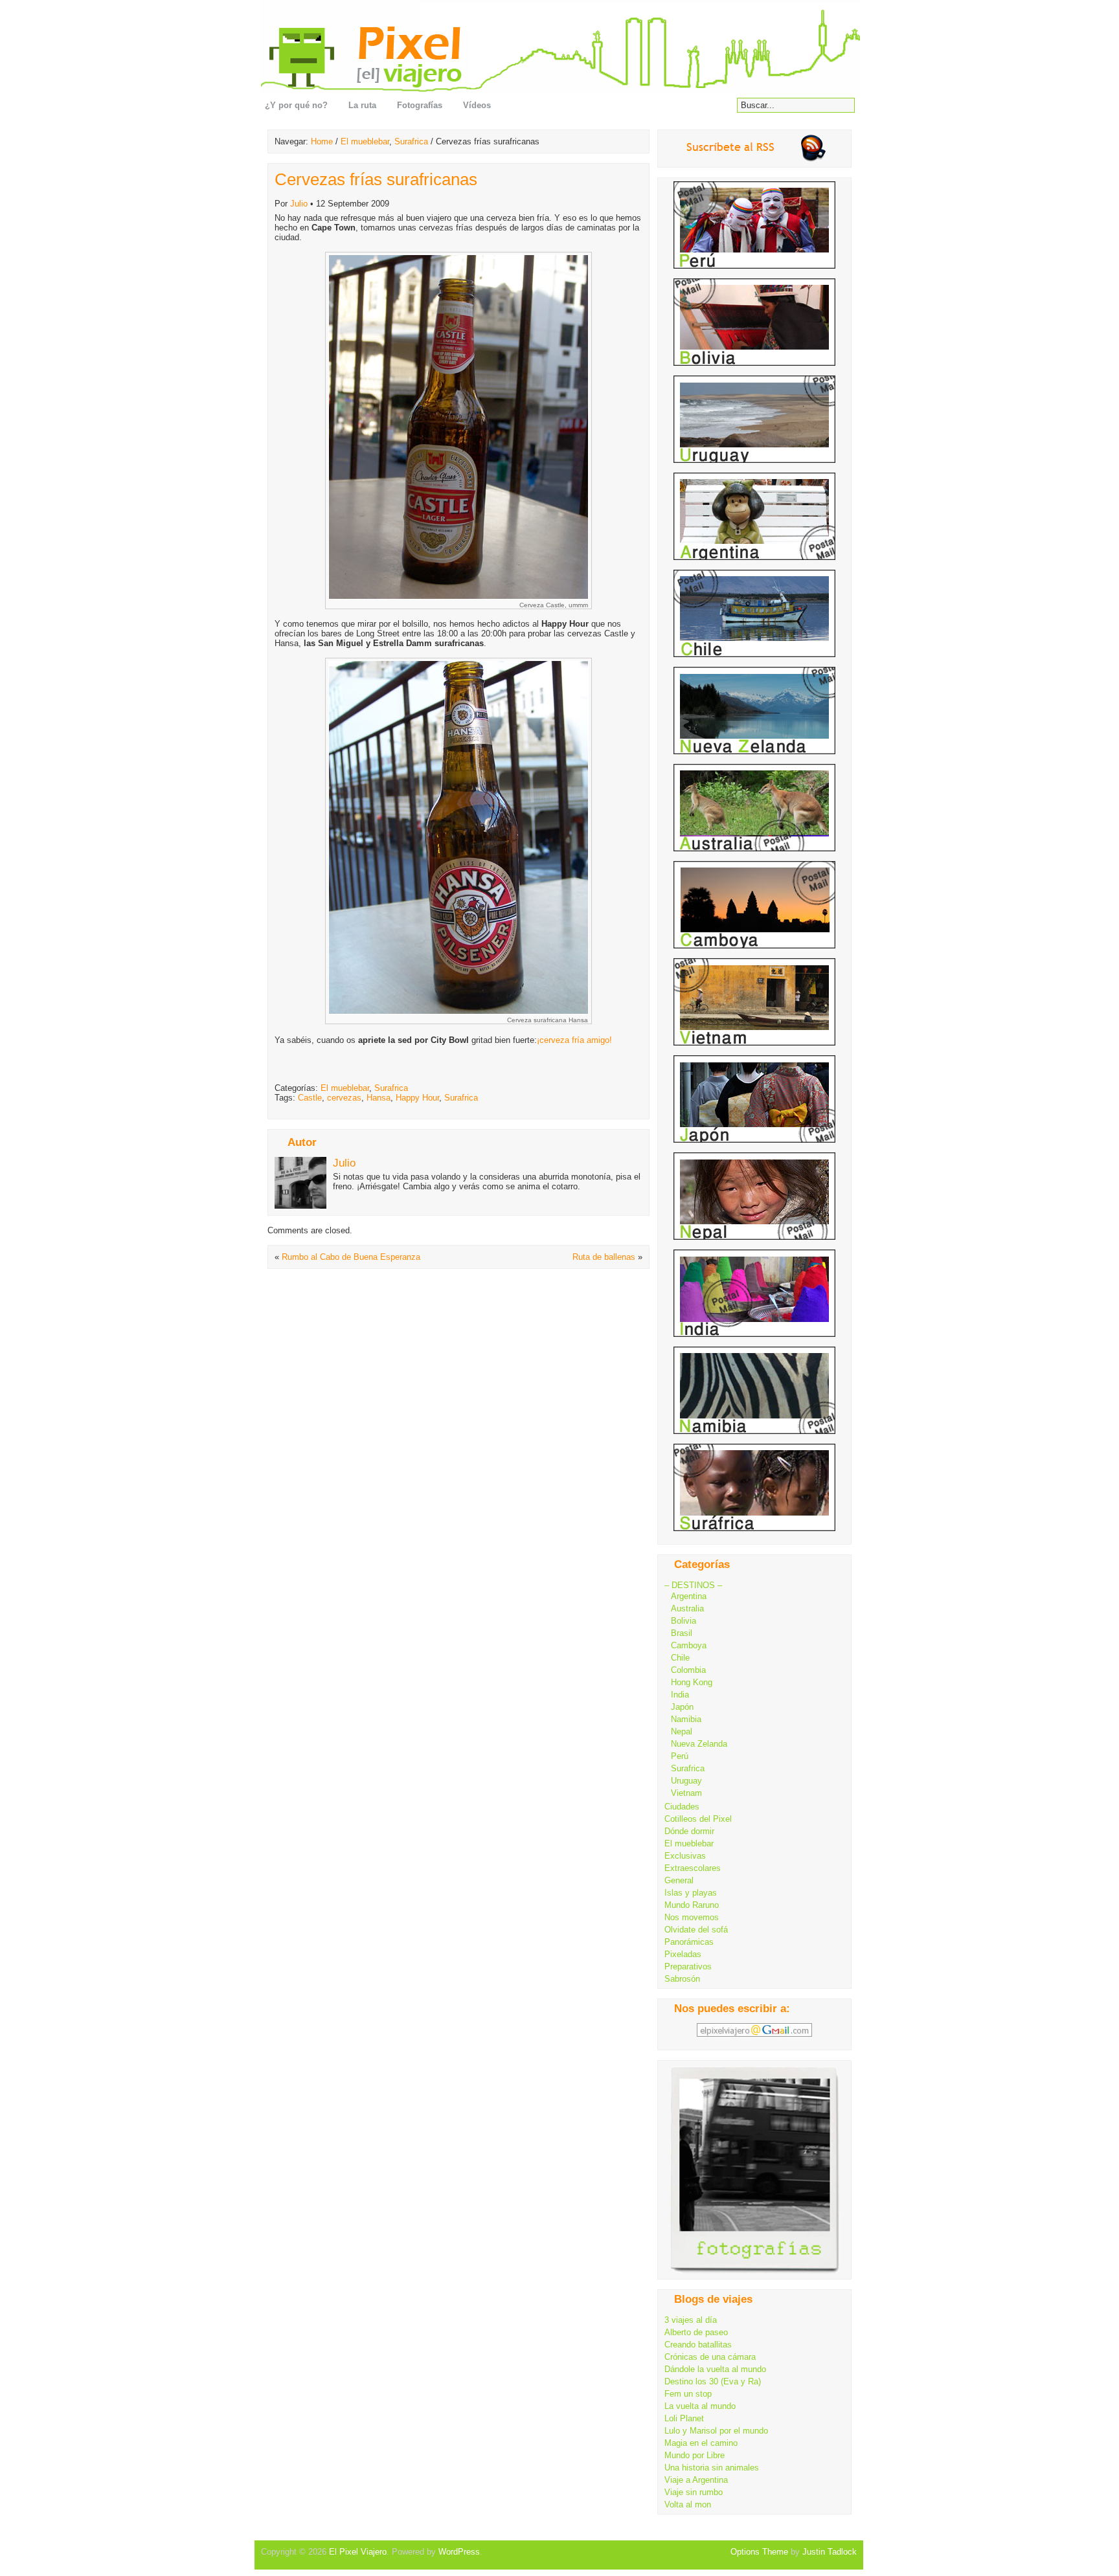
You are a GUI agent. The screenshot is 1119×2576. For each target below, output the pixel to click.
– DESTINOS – (693, 1585)
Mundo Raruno (692, 1905)
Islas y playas (691, 1893)
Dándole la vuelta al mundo (715, 2369)
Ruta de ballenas (604, 1257)
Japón (682, 1707)
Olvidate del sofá (696, 1930)
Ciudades (682, 1807)
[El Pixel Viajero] (564, 47)
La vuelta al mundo (700, 2406)
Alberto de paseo (696, 2332)
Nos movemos (692, 1917)
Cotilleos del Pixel (698, 1819)
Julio (299, 204)
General (679, 1880)
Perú (680, 1756)
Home (322, 141)
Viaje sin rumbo (694, 2492)
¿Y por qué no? (296, 105)
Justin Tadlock (830, 2552)
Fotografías (420, 105)
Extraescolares (693, 1868)
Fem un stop (688, 2394)
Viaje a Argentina (696, 2480)
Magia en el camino (701, 2443)
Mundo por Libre (695, 2455)
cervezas (344, 1098)
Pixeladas (683, 1954)
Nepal (682, 1731)
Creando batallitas (698, 2345)
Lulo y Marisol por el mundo (716, 2431)
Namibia (686, 1719)
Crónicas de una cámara (710, 2357)
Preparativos (688, 1966)
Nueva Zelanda (699, 1744)
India (680, 1695)
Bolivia (684, 1621)
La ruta (362, 105)
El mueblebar (365, 141)
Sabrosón (682, 1979)
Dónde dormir (689, 1831)
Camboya (689, 1645)
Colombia (688, 1670)
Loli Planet (684, 2418)
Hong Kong (692, 1682)
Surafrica (411, 141)
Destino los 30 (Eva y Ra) (713, 2381)
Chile (680, 1658)
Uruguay (686, 1781)
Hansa (379, 1098)
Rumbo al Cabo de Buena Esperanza (351, 1257)
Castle (310, 1098)
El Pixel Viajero (358, 2552)
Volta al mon (688, 2504)
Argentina (689, 1596)
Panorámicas (689, 1942)
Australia (687, 1608)
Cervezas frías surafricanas (376, 179)
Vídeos (477, 105)
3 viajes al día (691, 2320)
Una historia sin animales (712, 2468)
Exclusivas (685, 1856)
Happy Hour (417, 1098)
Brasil (682, 1633)
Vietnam (686, 1793)
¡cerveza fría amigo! (574, 1040)
